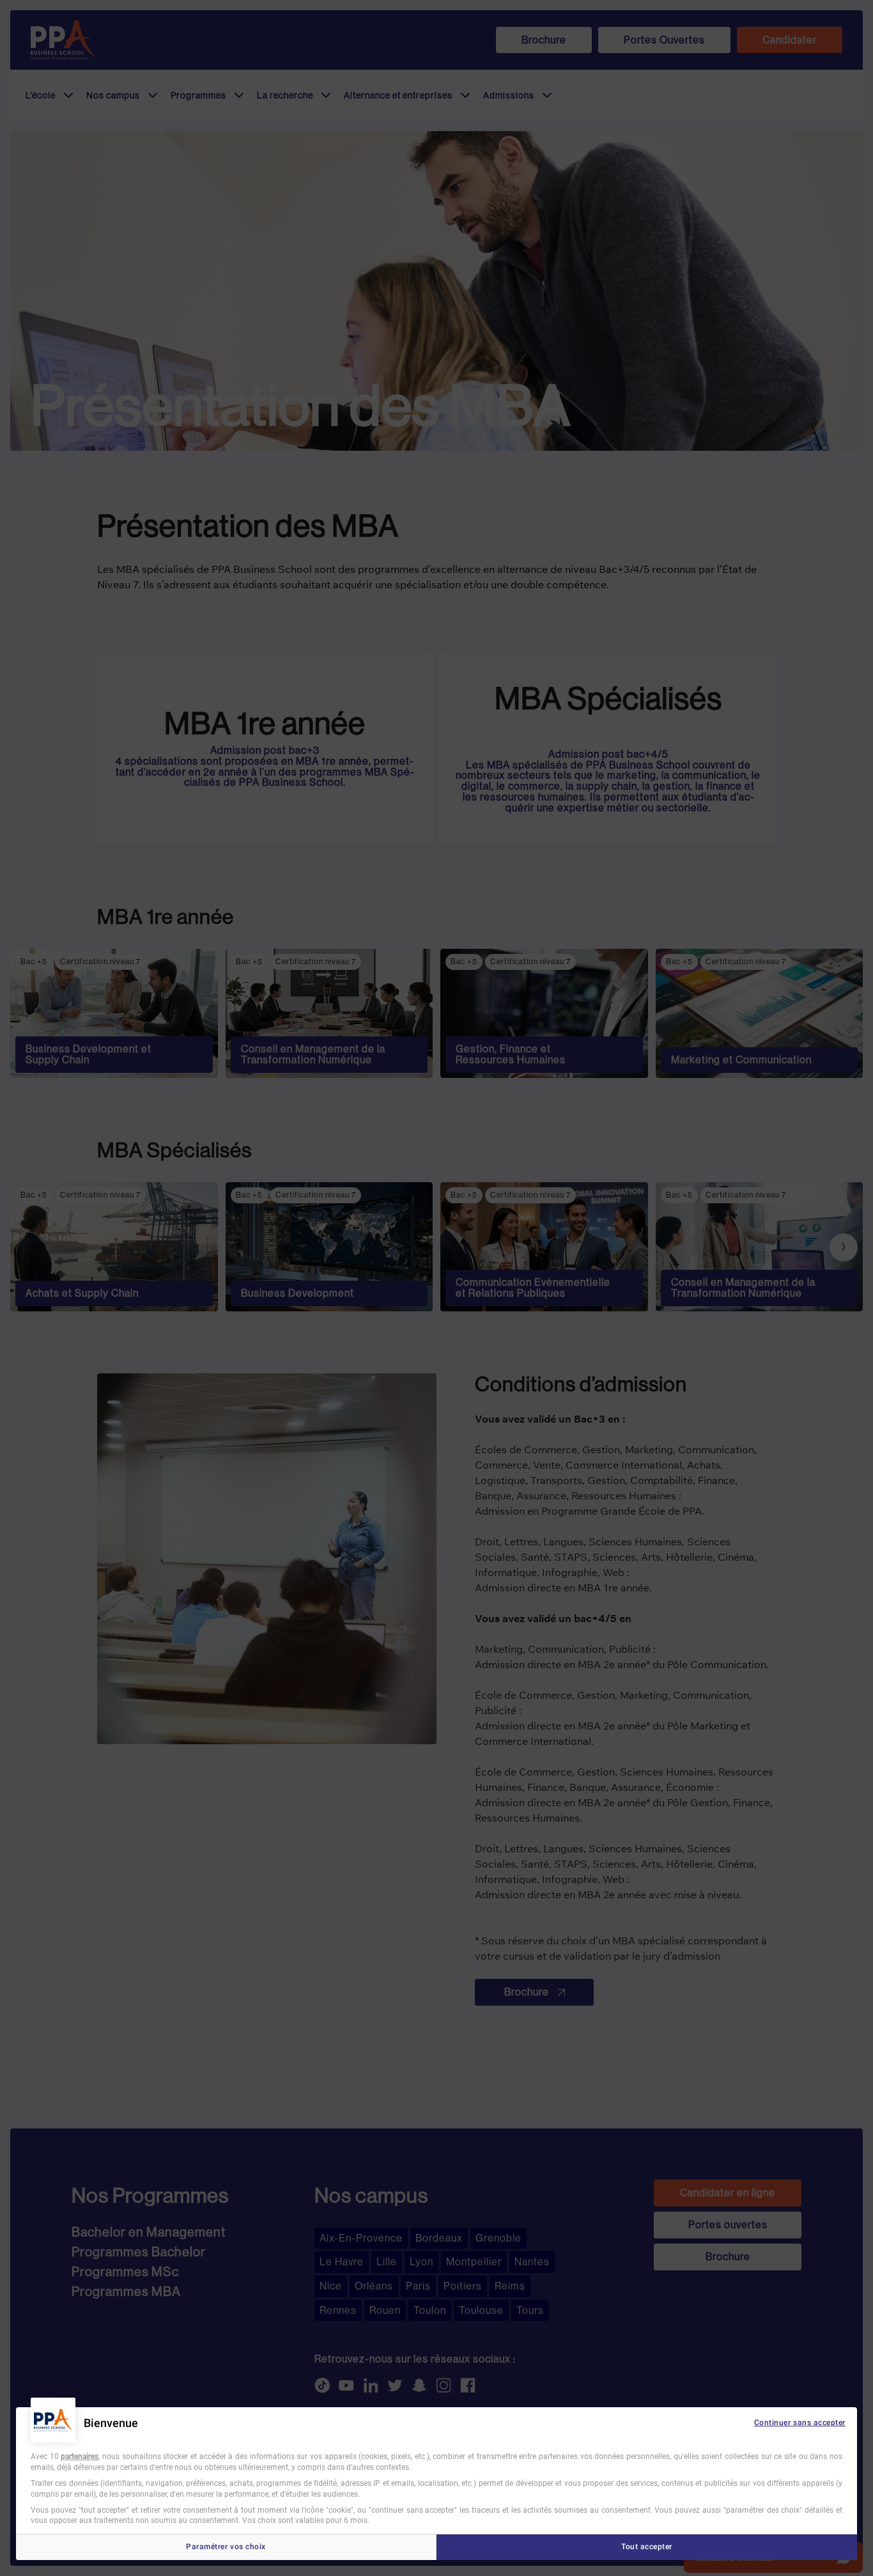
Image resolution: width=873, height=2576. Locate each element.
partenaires (80, 2456)
